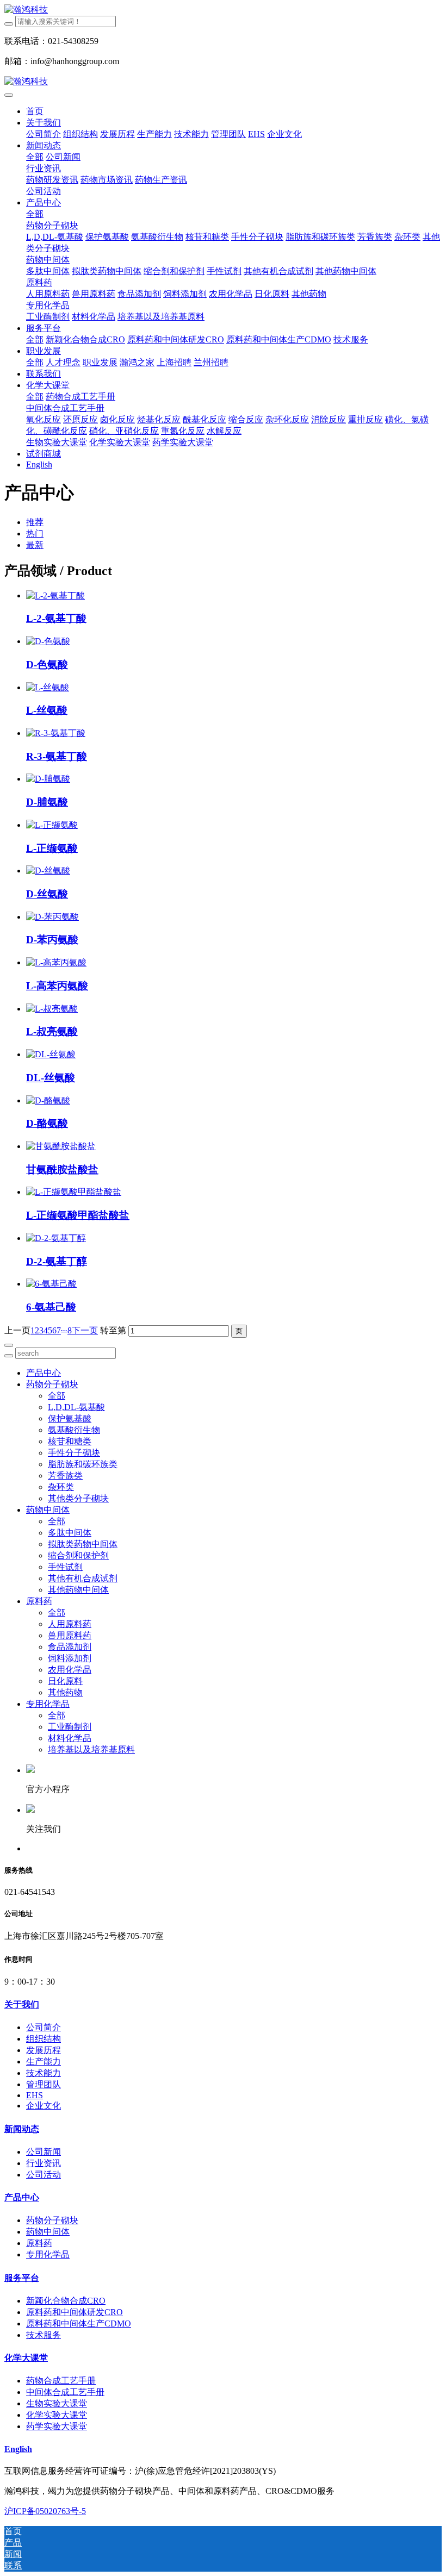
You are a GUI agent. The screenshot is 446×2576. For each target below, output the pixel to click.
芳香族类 (65, 1476)
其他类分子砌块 (78, 1498)
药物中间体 (48, 1510)
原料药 (39, 1601)
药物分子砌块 (52, 1384)
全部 (35, 157)
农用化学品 (70, 1670)
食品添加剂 (70, 1647)
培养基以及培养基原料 (91, 1749)
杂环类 (61, 1487)
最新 (35, 545)
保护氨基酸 (70, 1418)
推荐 (35, 522)
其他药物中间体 (78, 1590)
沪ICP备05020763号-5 (45, 2511)
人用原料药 (70, 1624)
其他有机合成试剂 (83, 1578)
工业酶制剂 (70, 1727)
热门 (35, 534)
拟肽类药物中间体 (83, 1544)
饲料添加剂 (70, 1658)
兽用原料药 (70, 1635)
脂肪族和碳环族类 (83, 1464)
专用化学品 (48, 1704)
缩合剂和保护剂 (78, 1555)
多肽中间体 (70, 1533)
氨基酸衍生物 (74, 1430)
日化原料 (65, 1681)
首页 (35, 111)
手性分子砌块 (74, 1453)
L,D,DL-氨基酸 (76, 1407)
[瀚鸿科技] (223, 10)
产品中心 (44, 1373)
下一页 (85, 1330)
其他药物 (65, 1692)
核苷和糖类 (70, 1441)
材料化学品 (70, 1738)
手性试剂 (65, 1567)
